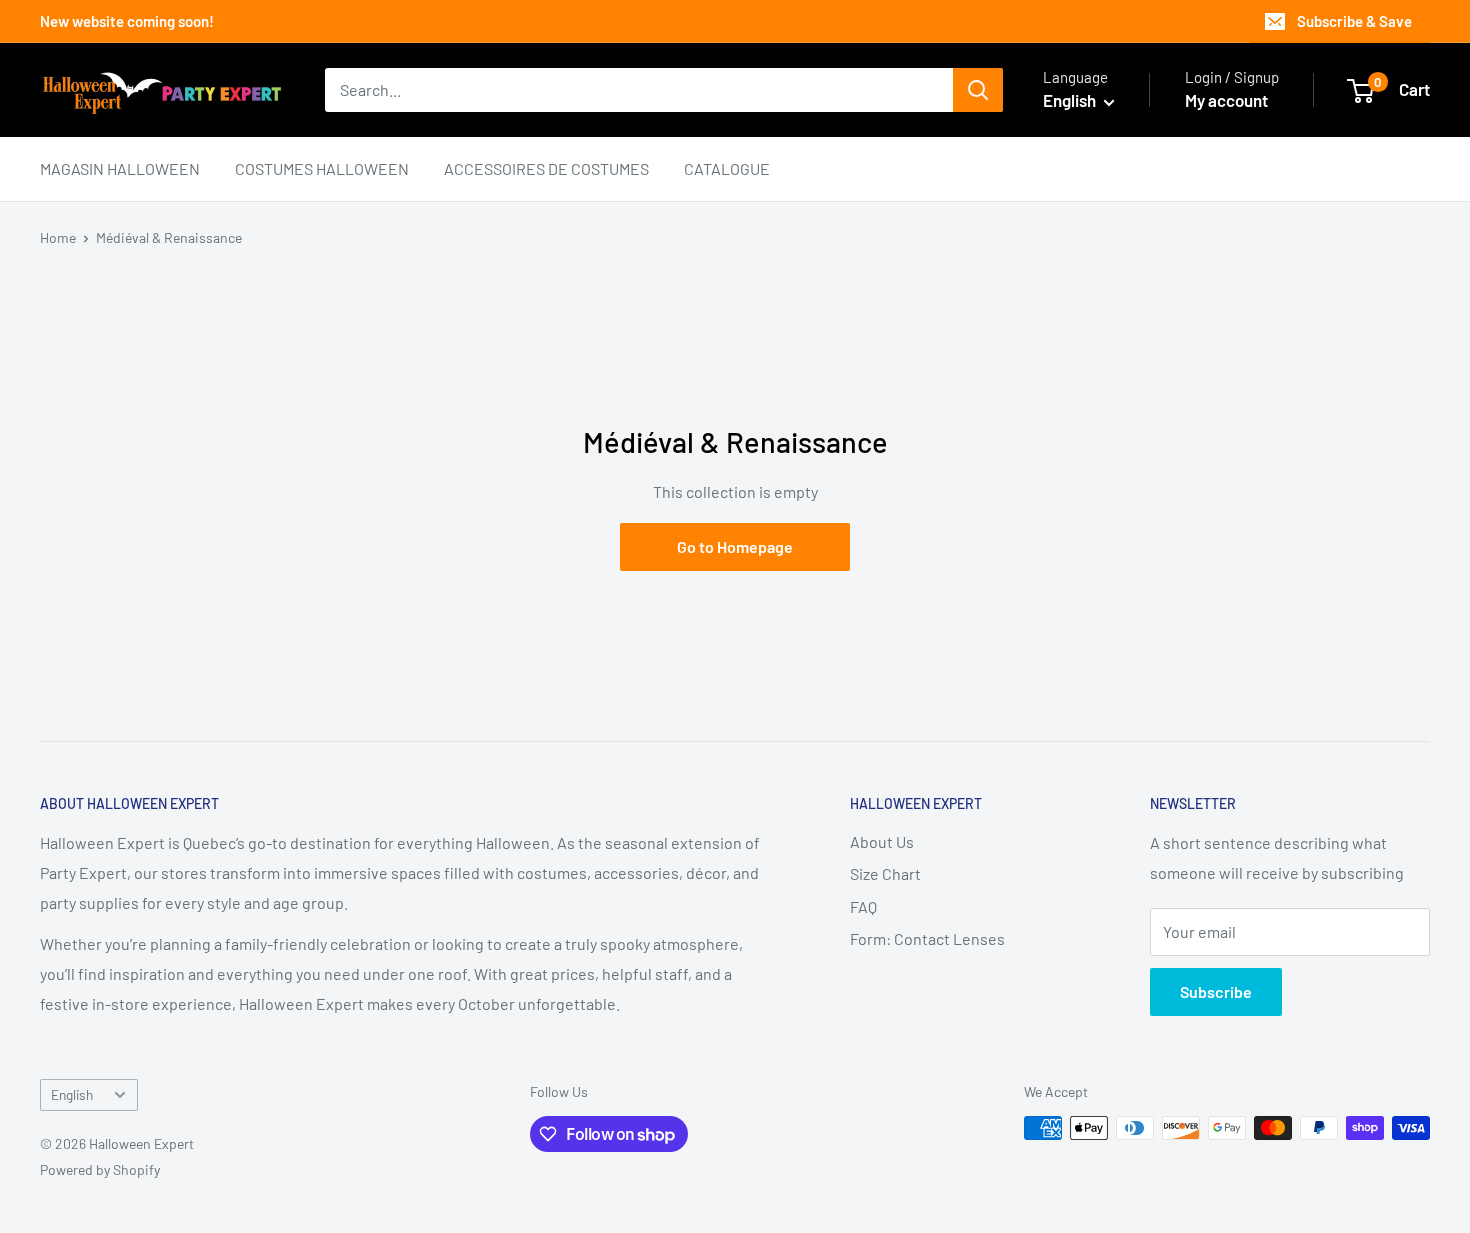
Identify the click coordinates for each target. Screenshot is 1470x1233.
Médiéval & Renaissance (169, 237)
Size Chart (885, 873)
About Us (882, 841)
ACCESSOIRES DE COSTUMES (546, 168)
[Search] (978, 90)
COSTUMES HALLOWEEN (322, 168)
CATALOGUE (727, 168)
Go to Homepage (735, 546)
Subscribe (1216, 991)
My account (1226, 100)
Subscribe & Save (1354, 21)
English (72, 1094)
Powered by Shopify (100, 1169)
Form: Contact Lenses (927, 938)
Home (58, 237)
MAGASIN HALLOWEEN (120, 168)
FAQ (863, 906)
